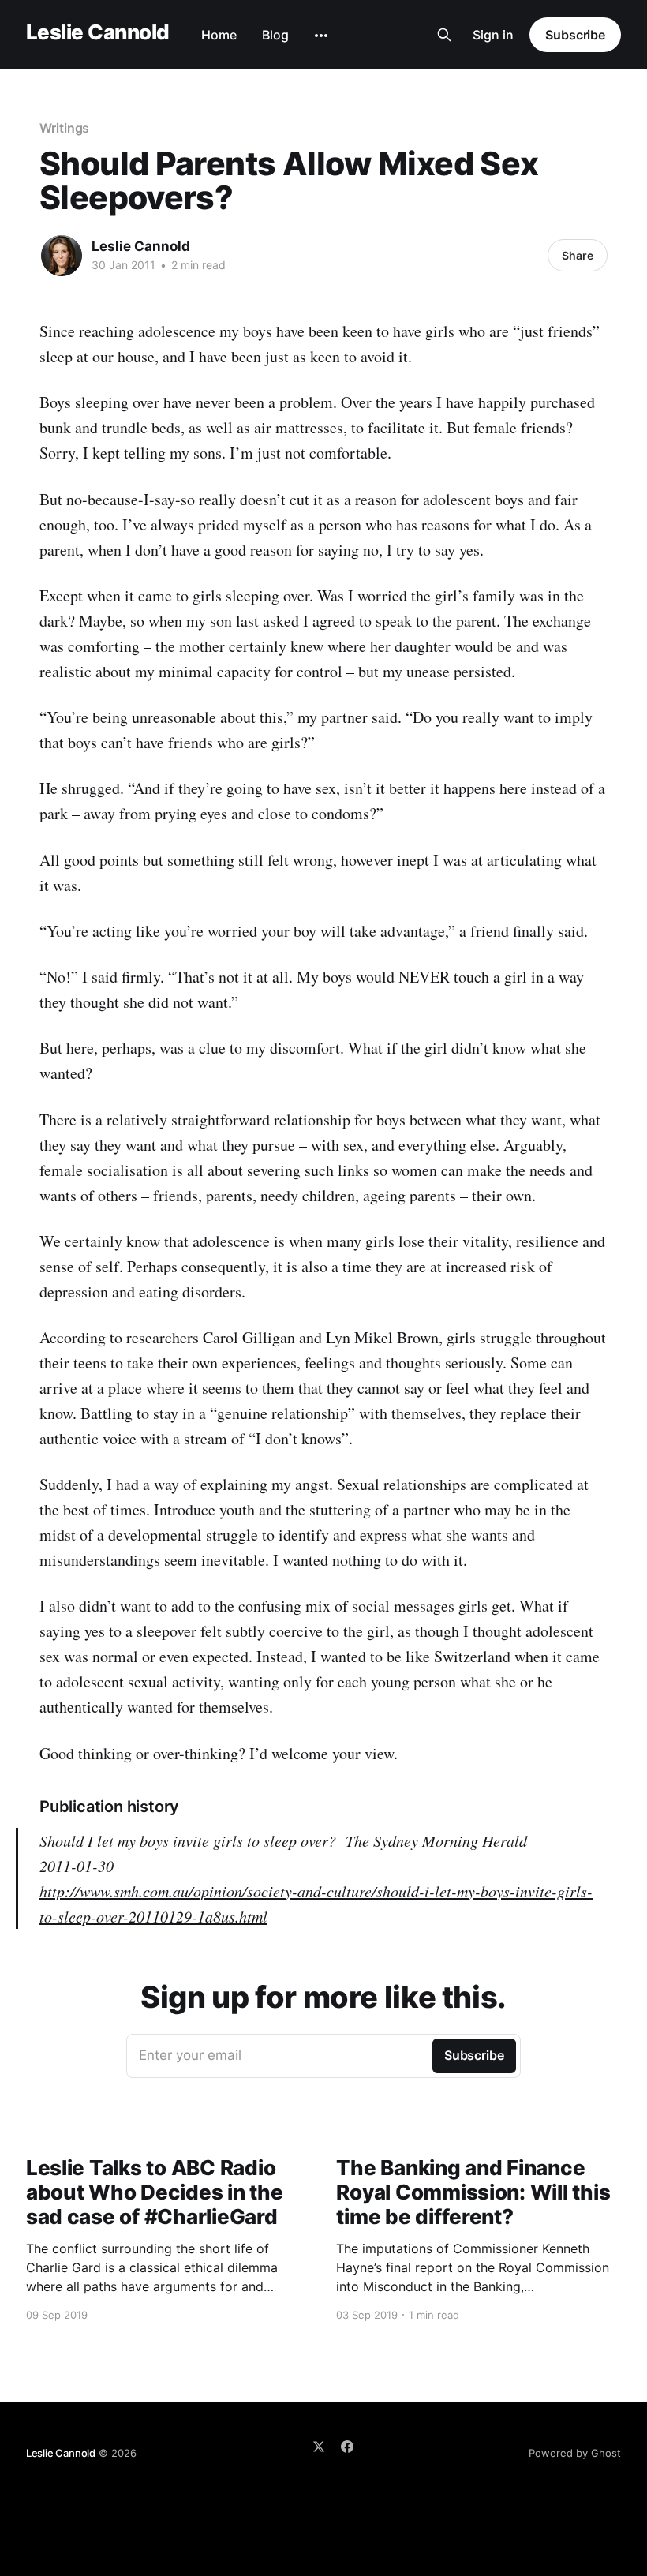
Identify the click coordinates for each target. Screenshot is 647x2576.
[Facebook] (347, 2447)
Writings (64, 128)
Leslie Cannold (98, 33)
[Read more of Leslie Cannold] (62, 256)
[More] (321, 36)
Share (578, 255)
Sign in (493, 35)
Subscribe (575, 35)
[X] (319, 2447)
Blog (275, 35)
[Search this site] (444, 35)
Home (219, 35)
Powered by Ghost (575, 2453)
